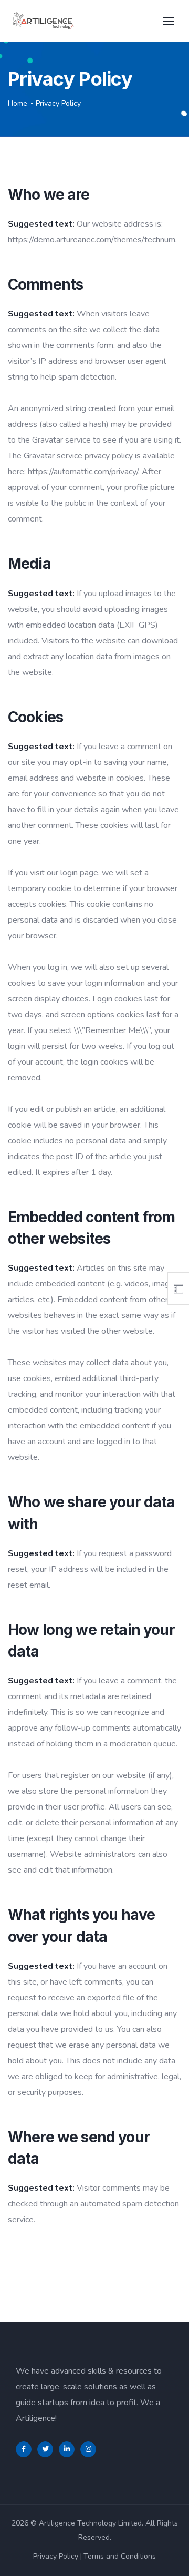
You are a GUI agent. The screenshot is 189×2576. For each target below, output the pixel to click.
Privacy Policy (56, 2556)
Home (18, 103)
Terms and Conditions (120, 2556)
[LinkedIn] (67, 2449)
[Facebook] (24, 2449)
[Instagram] (88, 2449)
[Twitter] (45, 2449)
